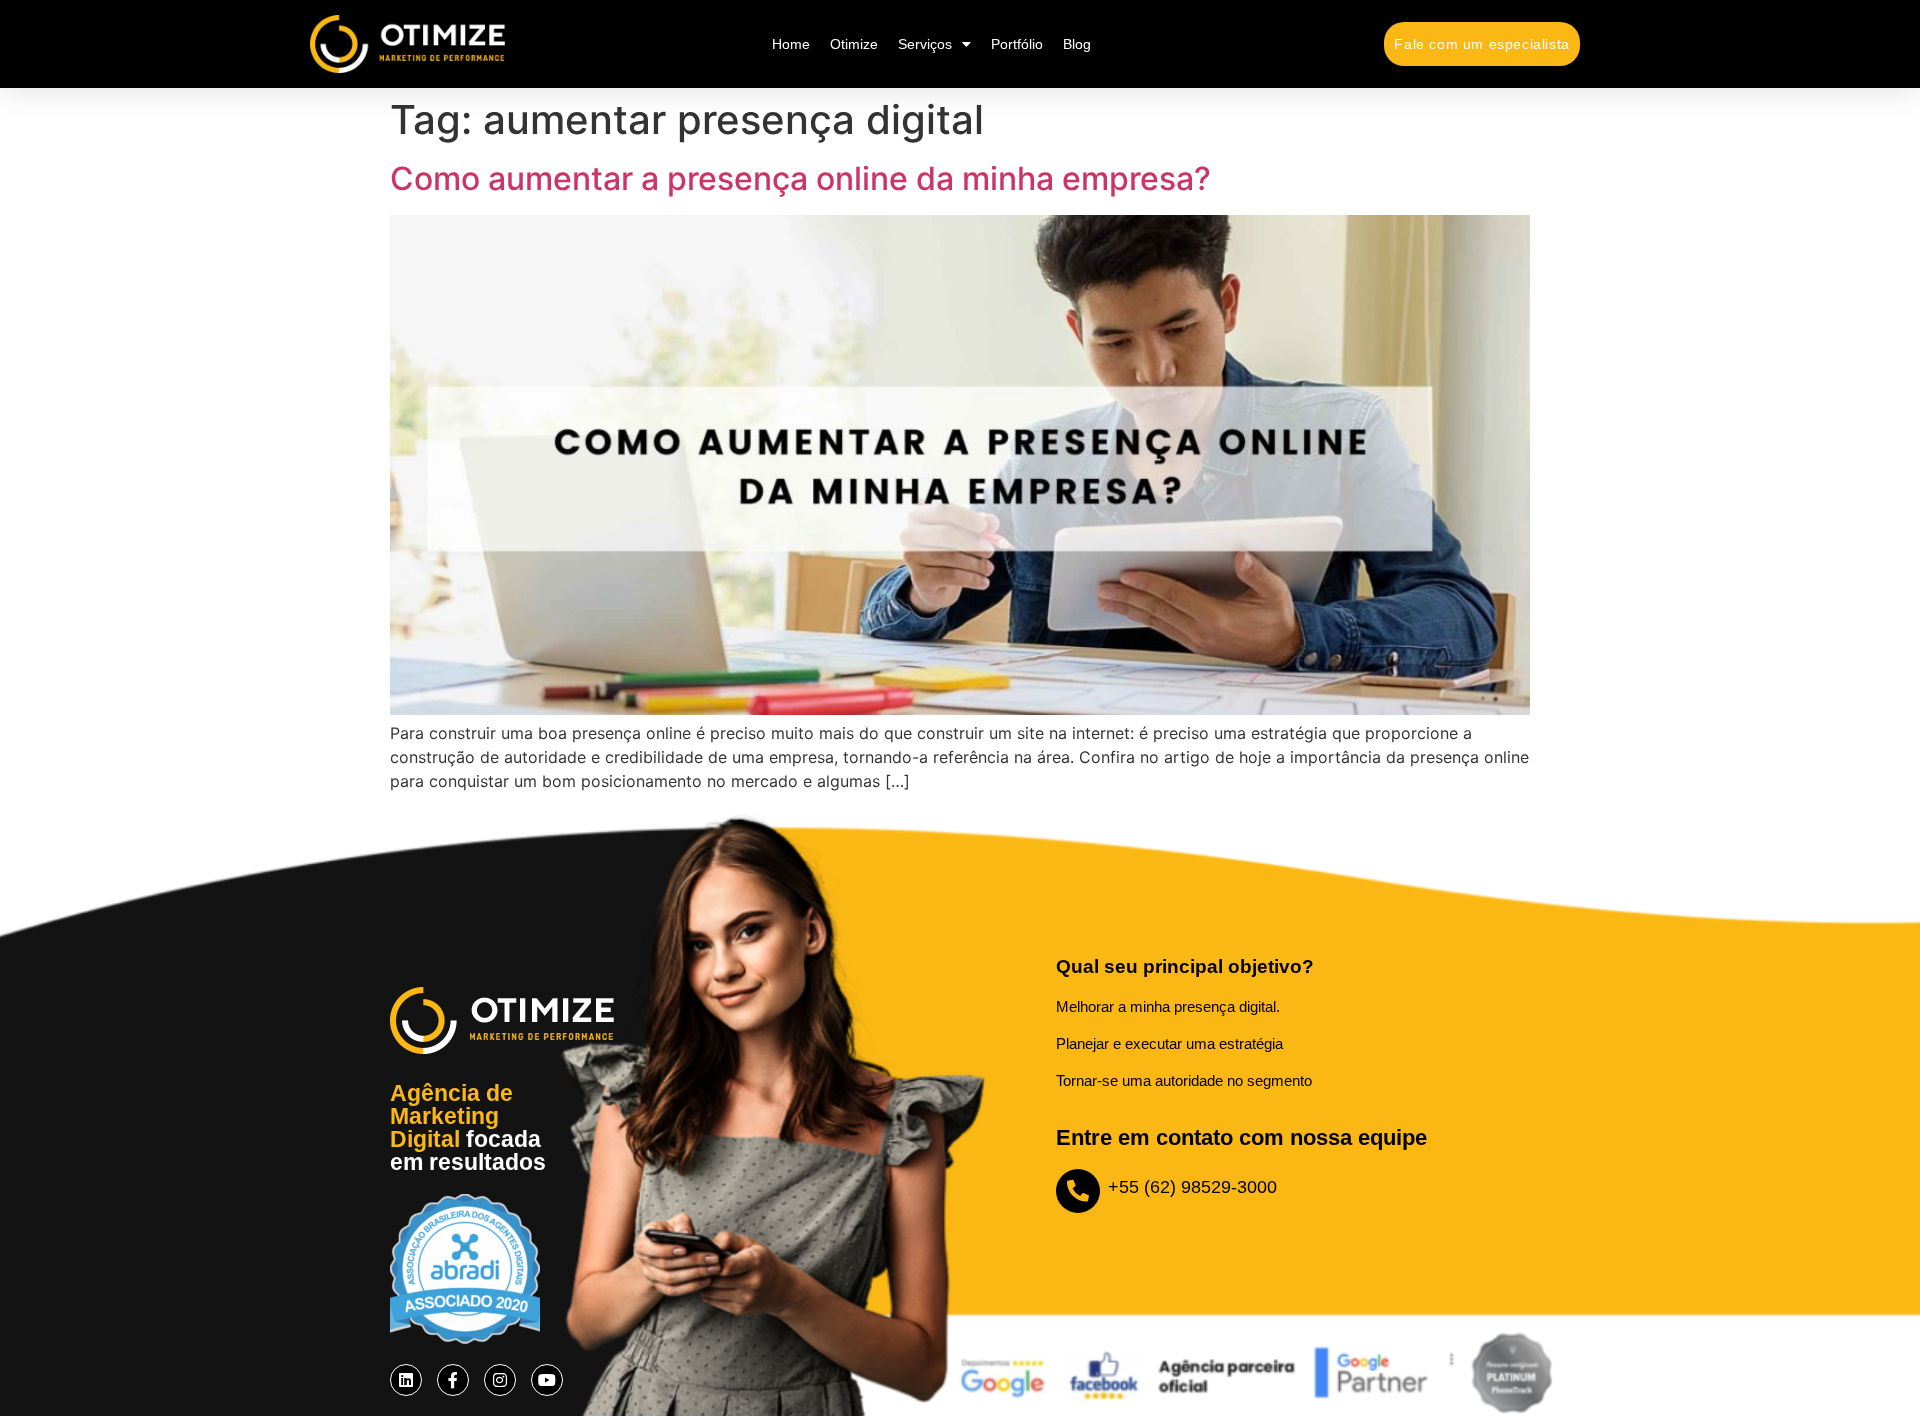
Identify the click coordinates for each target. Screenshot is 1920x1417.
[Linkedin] (406, 1380)
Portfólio (1017, 44)
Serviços (925, 44)
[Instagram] (500, 1380)
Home (791, 44)
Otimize (854, 44)
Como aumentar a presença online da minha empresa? (800, 178)
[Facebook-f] (453, 1380)
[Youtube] (547, 1380)
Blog (1077, 44)
